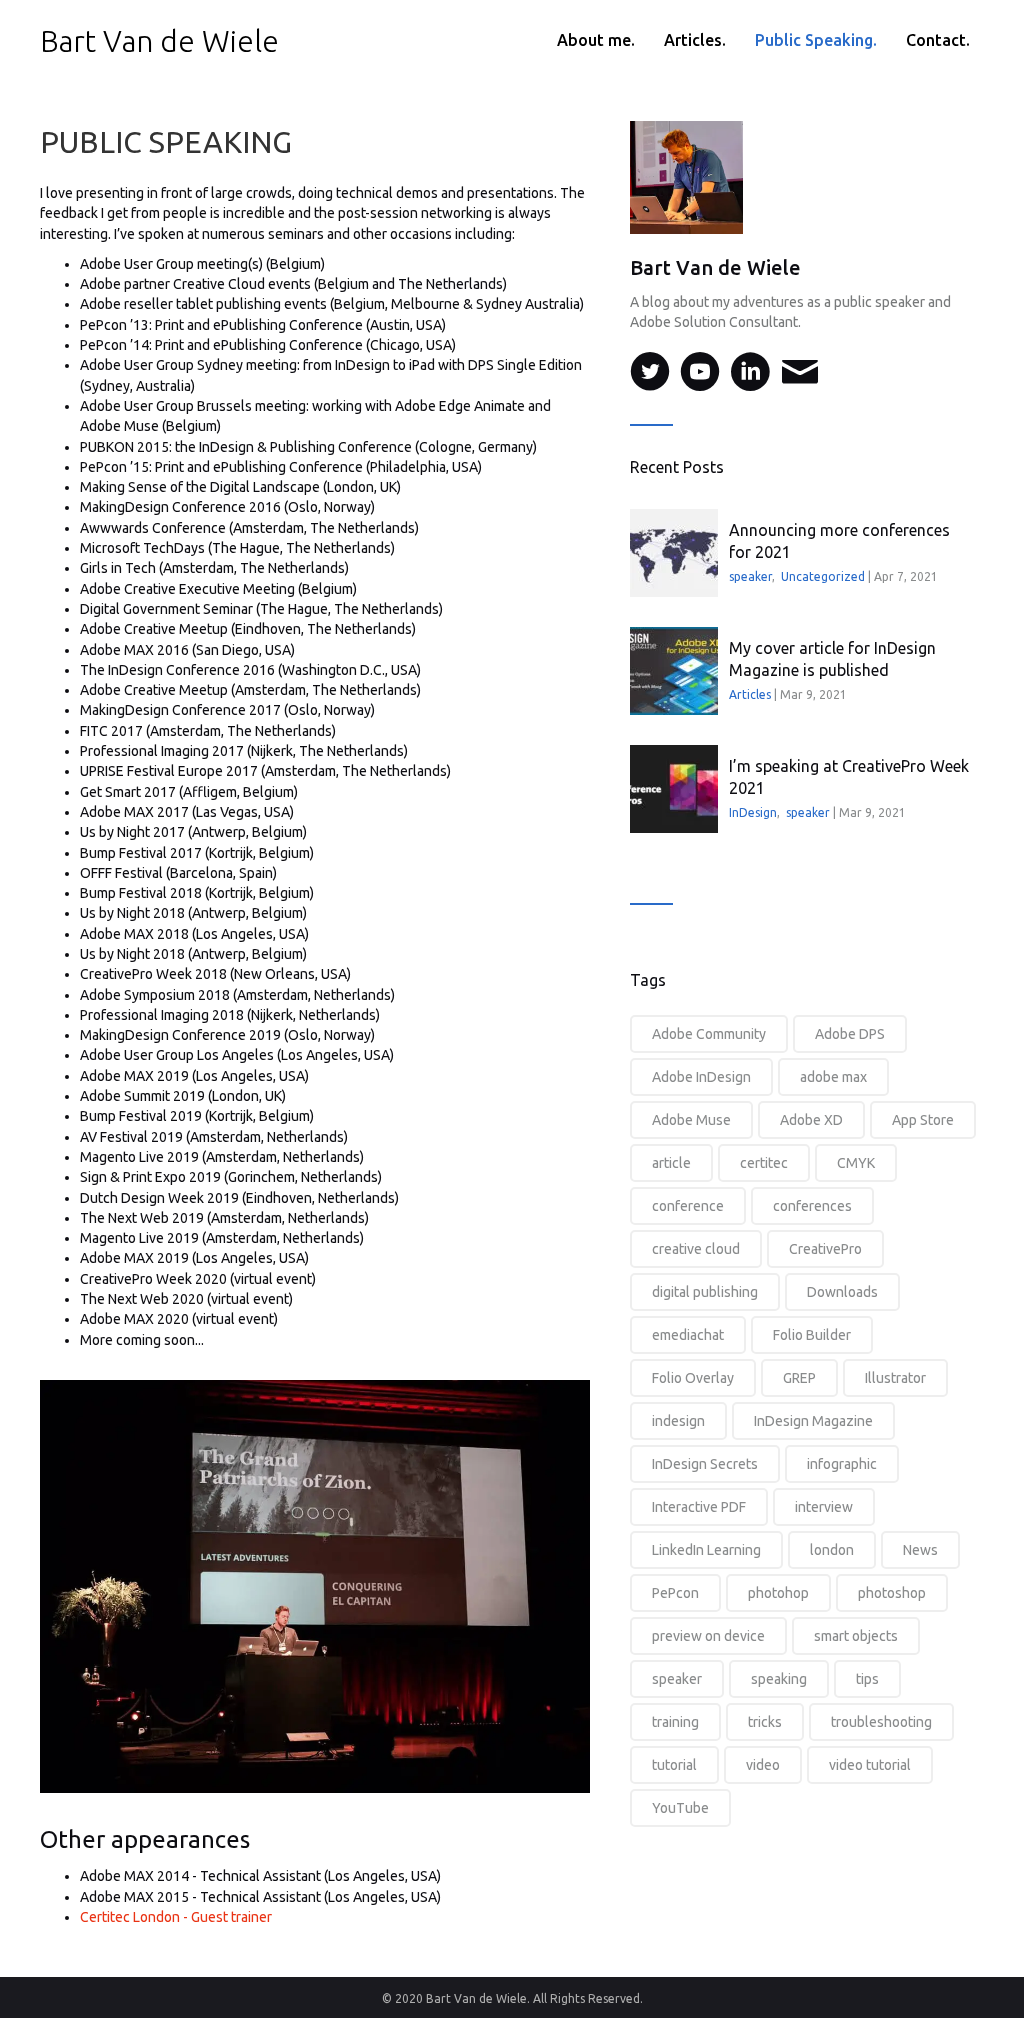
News (920, 1550)
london (832, 1550)
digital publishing (705, 1292)
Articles (750, 694)
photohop (778, 1593)
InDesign (753, 812)
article (671, 1163)
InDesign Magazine (813, 1421)
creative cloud (696, 1249)
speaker (750, 576)
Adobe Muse (691, 1120)
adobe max (833, 1077)
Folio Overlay (693, 1378)
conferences (812, 1206)
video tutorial (870, 1765)
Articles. (695, 40)
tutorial (674, 1765)
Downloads (842, 1292)
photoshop (892, 1593)
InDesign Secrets (705, 1464)
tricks (765, 1722)
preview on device (708, 1636)
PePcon (675, 1593)
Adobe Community (709, 1034)
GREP (799, 1378)
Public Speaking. (816, 40)
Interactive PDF (699, 1507)
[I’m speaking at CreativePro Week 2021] (674, 789)
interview (824, 1507)
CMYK (856, 1163)
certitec (764, 1163)
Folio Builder (812, 1335)
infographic (842, 1464)
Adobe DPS (850, 1034)
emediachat (688, 1335)
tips (867, 1679)
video (763, 1765)
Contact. (938, 40)
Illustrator (895, 1378)
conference (688, 1206)
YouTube (680, 1808)
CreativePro (825, 1249)
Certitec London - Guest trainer (176, 1917)
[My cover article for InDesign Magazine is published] (674, 671)
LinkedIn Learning (706, 1550)
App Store (923, 1120)
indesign (678, 1421)
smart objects (856, 1636)
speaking (779, 1679)
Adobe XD (811, 1120)
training (675, 1722)
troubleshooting (881, 1722)
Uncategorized (823, 576)
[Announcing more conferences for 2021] (674, 553)
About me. (596, 40)
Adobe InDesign (701, 1077)
